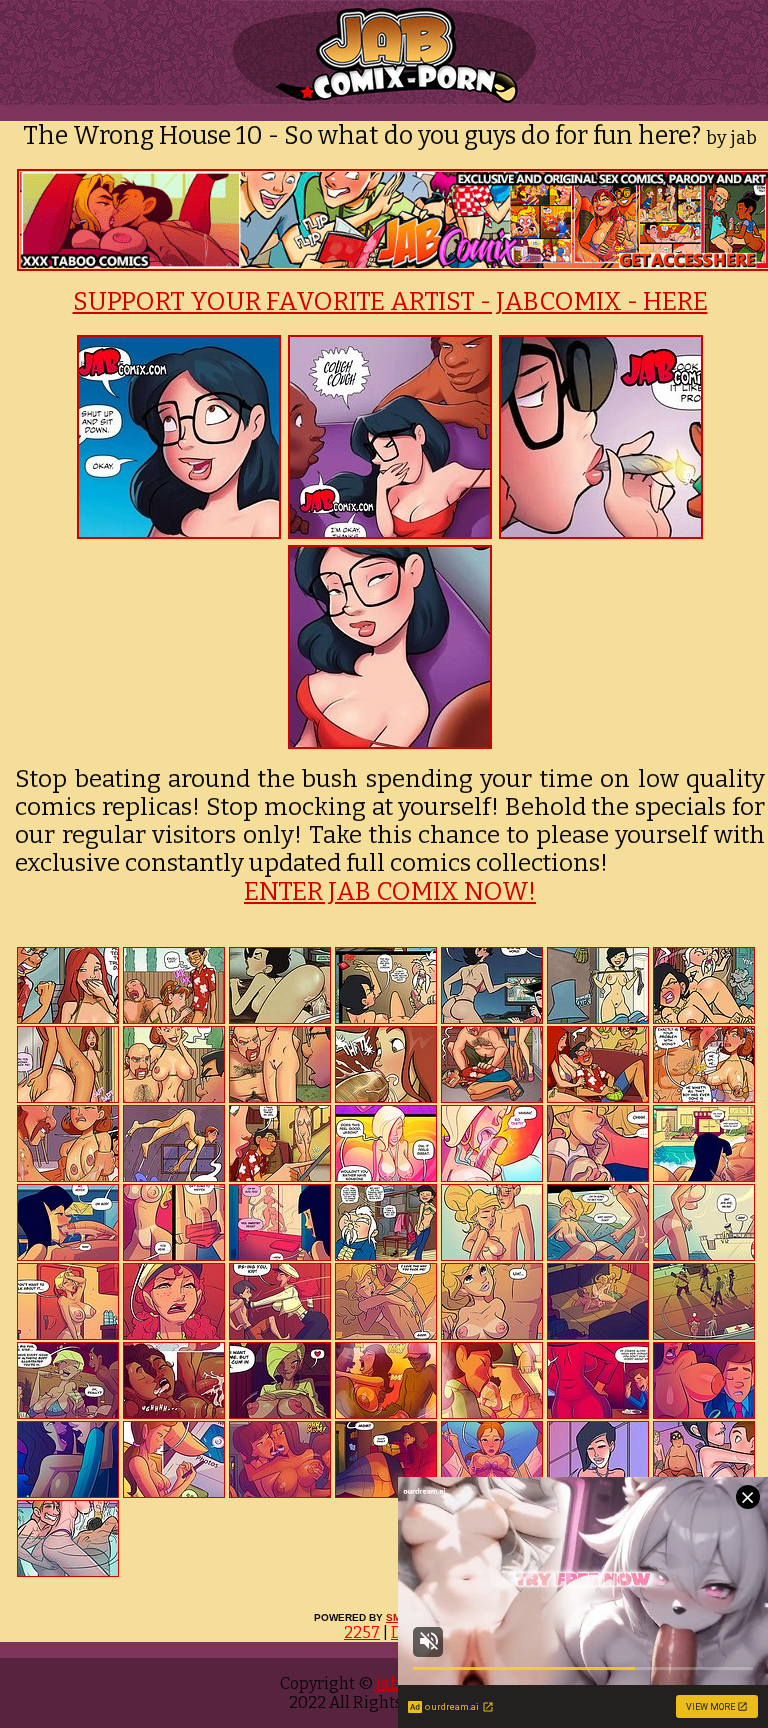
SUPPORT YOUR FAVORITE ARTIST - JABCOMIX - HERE (390, 302)
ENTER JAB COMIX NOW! (390, 892)
